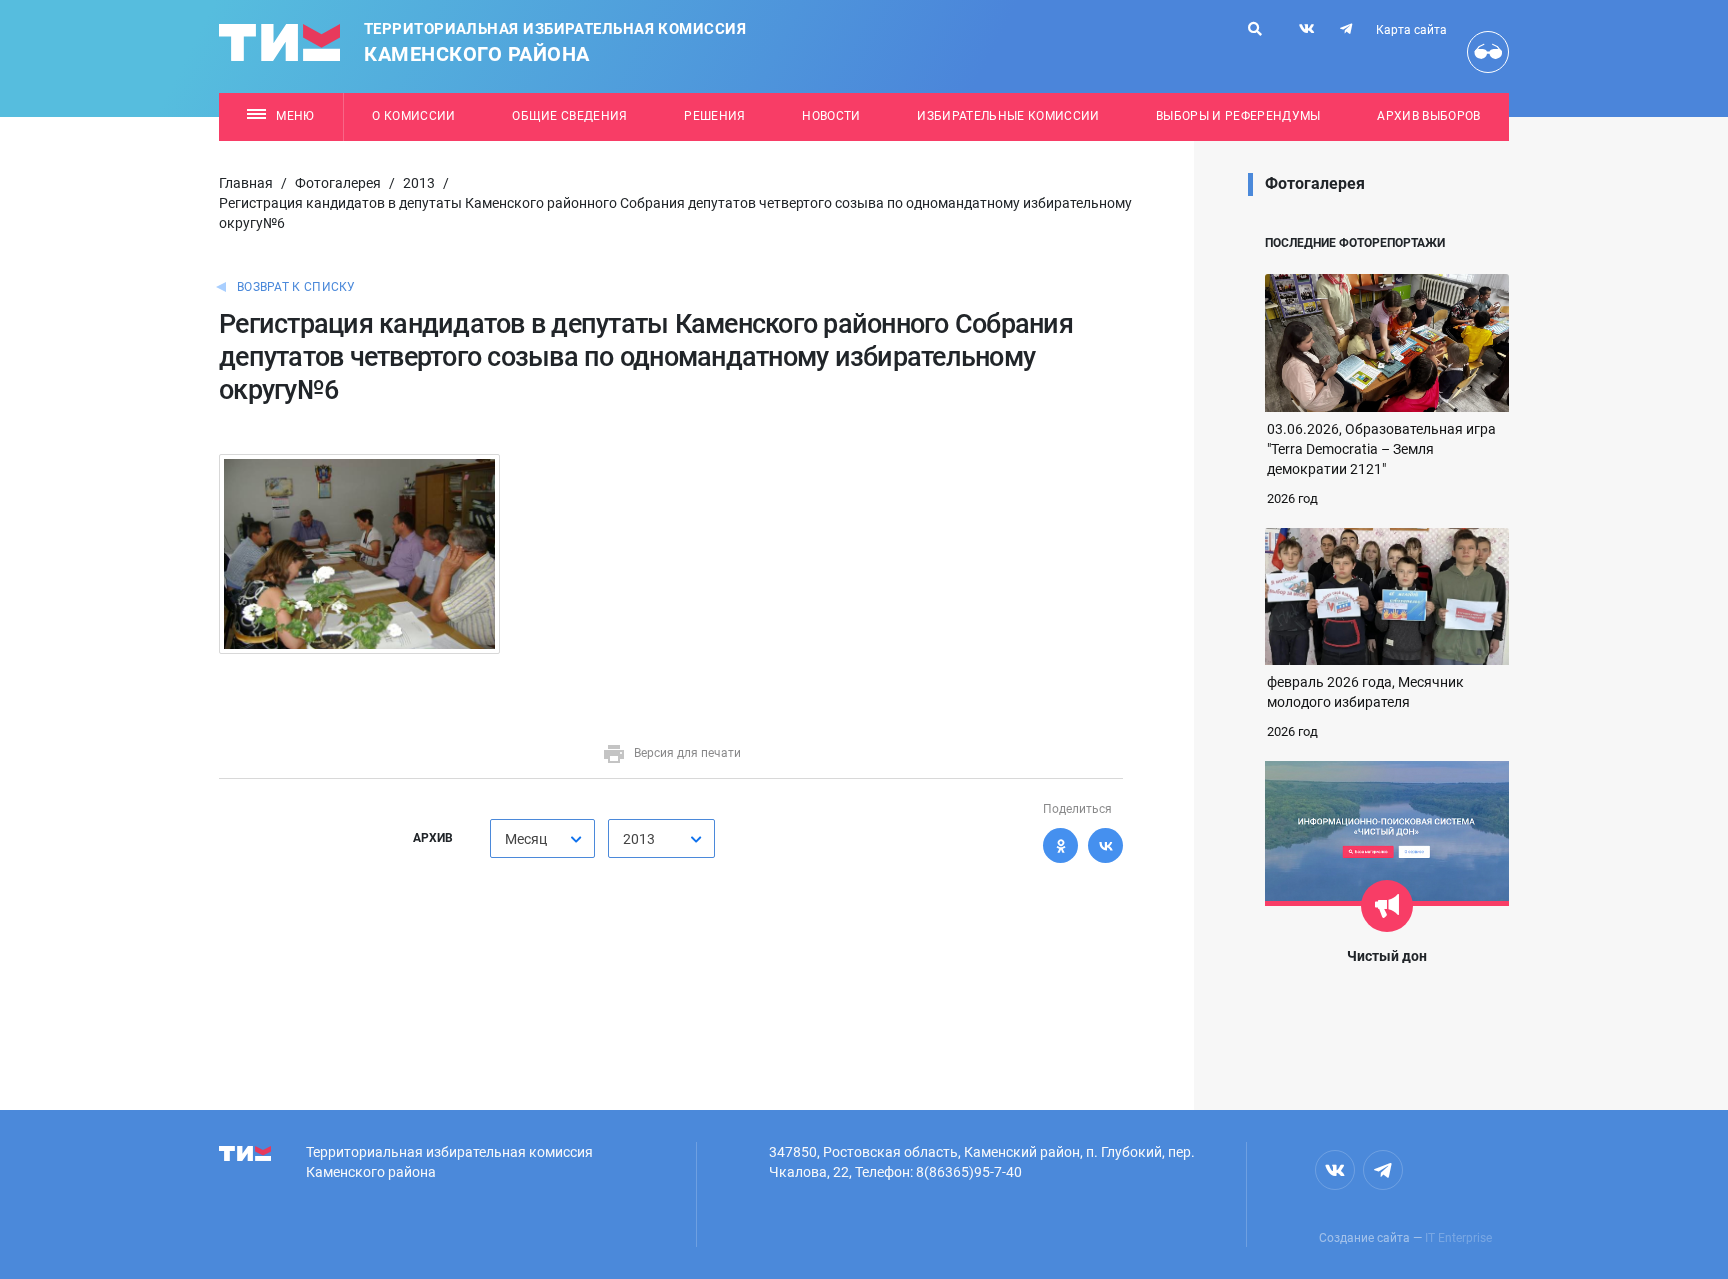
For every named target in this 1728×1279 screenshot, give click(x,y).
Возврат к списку (296, 287)
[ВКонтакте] (1105, 845)
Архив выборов (1428, 116)
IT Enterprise (1458, 1238)
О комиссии (413, 116)
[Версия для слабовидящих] (1488, 52)
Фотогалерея (338, 183)
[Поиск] (1255, 29)
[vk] (1307, 29)
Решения (714, 116)
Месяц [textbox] (526, 839)
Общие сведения (570, 116)
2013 (419, 183)
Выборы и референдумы (1238, 116)
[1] (359, 553)
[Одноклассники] (1060, 845)
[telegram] (1346, 29)
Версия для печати (687, 753)
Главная (246, 183)
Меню (295, 116)
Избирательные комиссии (1008, 116)
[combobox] (542, 838)
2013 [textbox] (639, 839)
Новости (831, 116)
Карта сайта (1411, 30)
